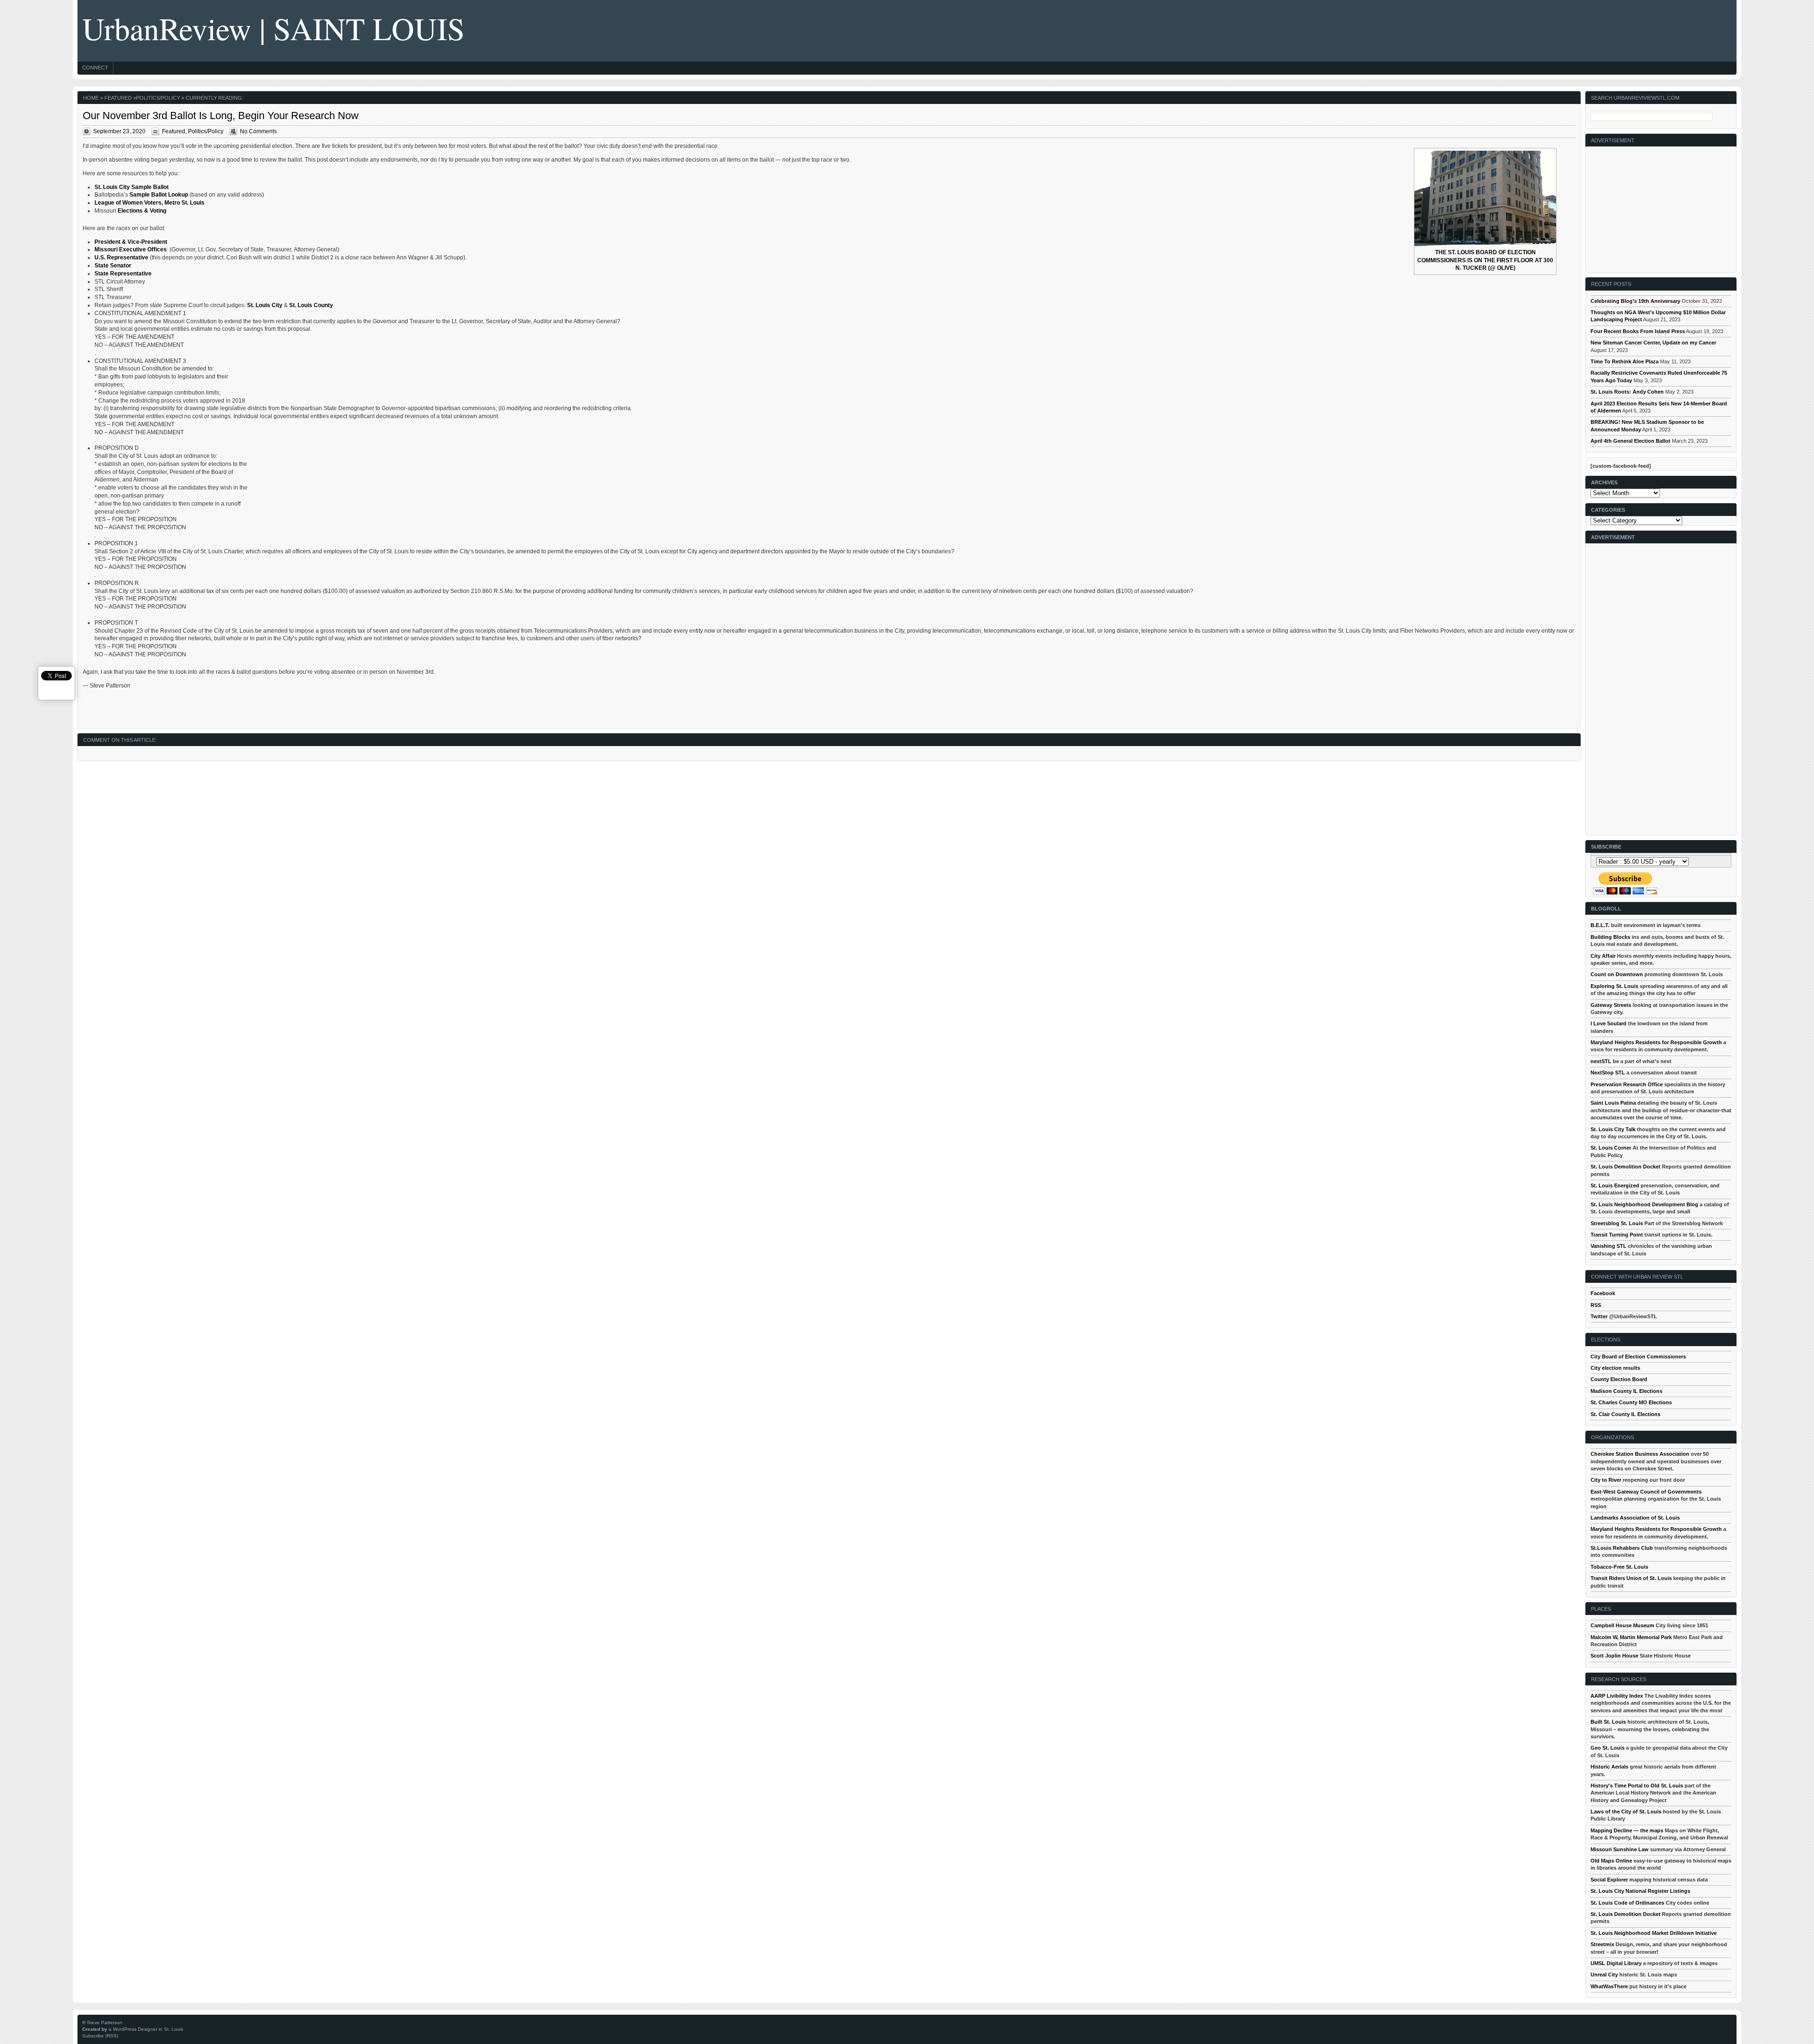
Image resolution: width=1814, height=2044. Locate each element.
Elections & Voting (143, 211)
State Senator (113, 266)
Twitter (1599, 1316)
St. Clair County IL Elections (1626, 1414)
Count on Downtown (1617, 974)
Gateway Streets (1611, 1005)
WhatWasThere (1609, 1986)
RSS (1596, 1305)
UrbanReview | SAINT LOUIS (274, 28)
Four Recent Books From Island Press (1638, 331)
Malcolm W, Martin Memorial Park (1631, 1637)
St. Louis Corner (1611, 1148)
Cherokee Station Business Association (1640, 1454)
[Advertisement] (1661, 206)
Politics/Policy (158, 98)
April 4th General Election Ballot (1630, 441)
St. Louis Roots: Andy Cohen (1627, 392)
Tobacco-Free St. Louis (1619, 1567)
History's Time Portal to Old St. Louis (1637, 1786)
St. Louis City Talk (1613, 1129)
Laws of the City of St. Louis (1626, 1812)
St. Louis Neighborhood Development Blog (1644, 1204)
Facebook (1603, 1293)
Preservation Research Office (1627, 1084)
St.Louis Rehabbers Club (1622, 1548)
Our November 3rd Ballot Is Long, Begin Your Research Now (221, 116)
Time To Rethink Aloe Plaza (1625, 361)
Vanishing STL (1609, 1246)
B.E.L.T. (1600, 925)
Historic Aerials (1609, 1767)
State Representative (123, 274)
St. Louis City (265, 305)
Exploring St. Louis (1614, 986)
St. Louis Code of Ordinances (1627, 1903)
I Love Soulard (1609, 1023)
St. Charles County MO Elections (1631, 1402)
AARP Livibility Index (1617, 1696)
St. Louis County (311, 305)
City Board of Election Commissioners (1638, 1357)
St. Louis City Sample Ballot (132, 187)
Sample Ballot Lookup (159, 195)
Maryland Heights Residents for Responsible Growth (1656, 1042)
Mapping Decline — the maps (1627, 1830)
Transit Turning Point (1617, 1235)
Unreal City (1604, 1975)
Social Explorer (1609, 1880)
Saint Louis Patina (1613, 1103)
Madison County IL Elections (1626, 1391)
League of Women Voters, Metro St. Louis (150, 203)
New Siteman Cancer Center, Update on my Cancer (1653, 343)
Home (91, 98)
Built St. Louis (1608, 1722)
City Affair (1603, 956)
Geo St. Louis (1608, 1748)
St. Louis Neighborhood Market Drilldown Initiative (1654, 1933)
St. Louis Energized (1615, 1185)
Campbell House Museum (1622, 1625)
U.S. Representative (121, 258)
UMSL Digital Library (1616, 1963)
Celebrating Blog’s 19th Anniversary (1635, 301)
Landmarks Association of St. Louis (1635, 1518)
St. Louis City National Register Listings (1640, 1891)
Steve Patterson (105, 2023)
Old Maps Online (1611, 1861)
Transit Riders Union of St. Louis (1631, 1578)
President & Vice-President (131, 242)
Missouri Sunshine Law (1620, 1849)
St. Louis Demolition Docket (1626, 1167)
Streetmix (1602, 1944)
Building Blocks (1610, 937)
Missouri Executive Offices (131, 249)
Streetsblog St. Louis (1617, 1223)
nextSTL (1601, 1061)
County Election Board (1619, 1379)
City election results (1615, 1368)
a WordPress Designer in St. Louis (146, 2029)
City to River (1606, 1480)
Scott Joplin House (1614, 1656)
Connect (95, 68)
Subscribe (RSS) (100, 2036)
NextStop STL (1608, 1073)
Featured (118, 98)
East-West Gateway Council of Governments (1646, 1492)
